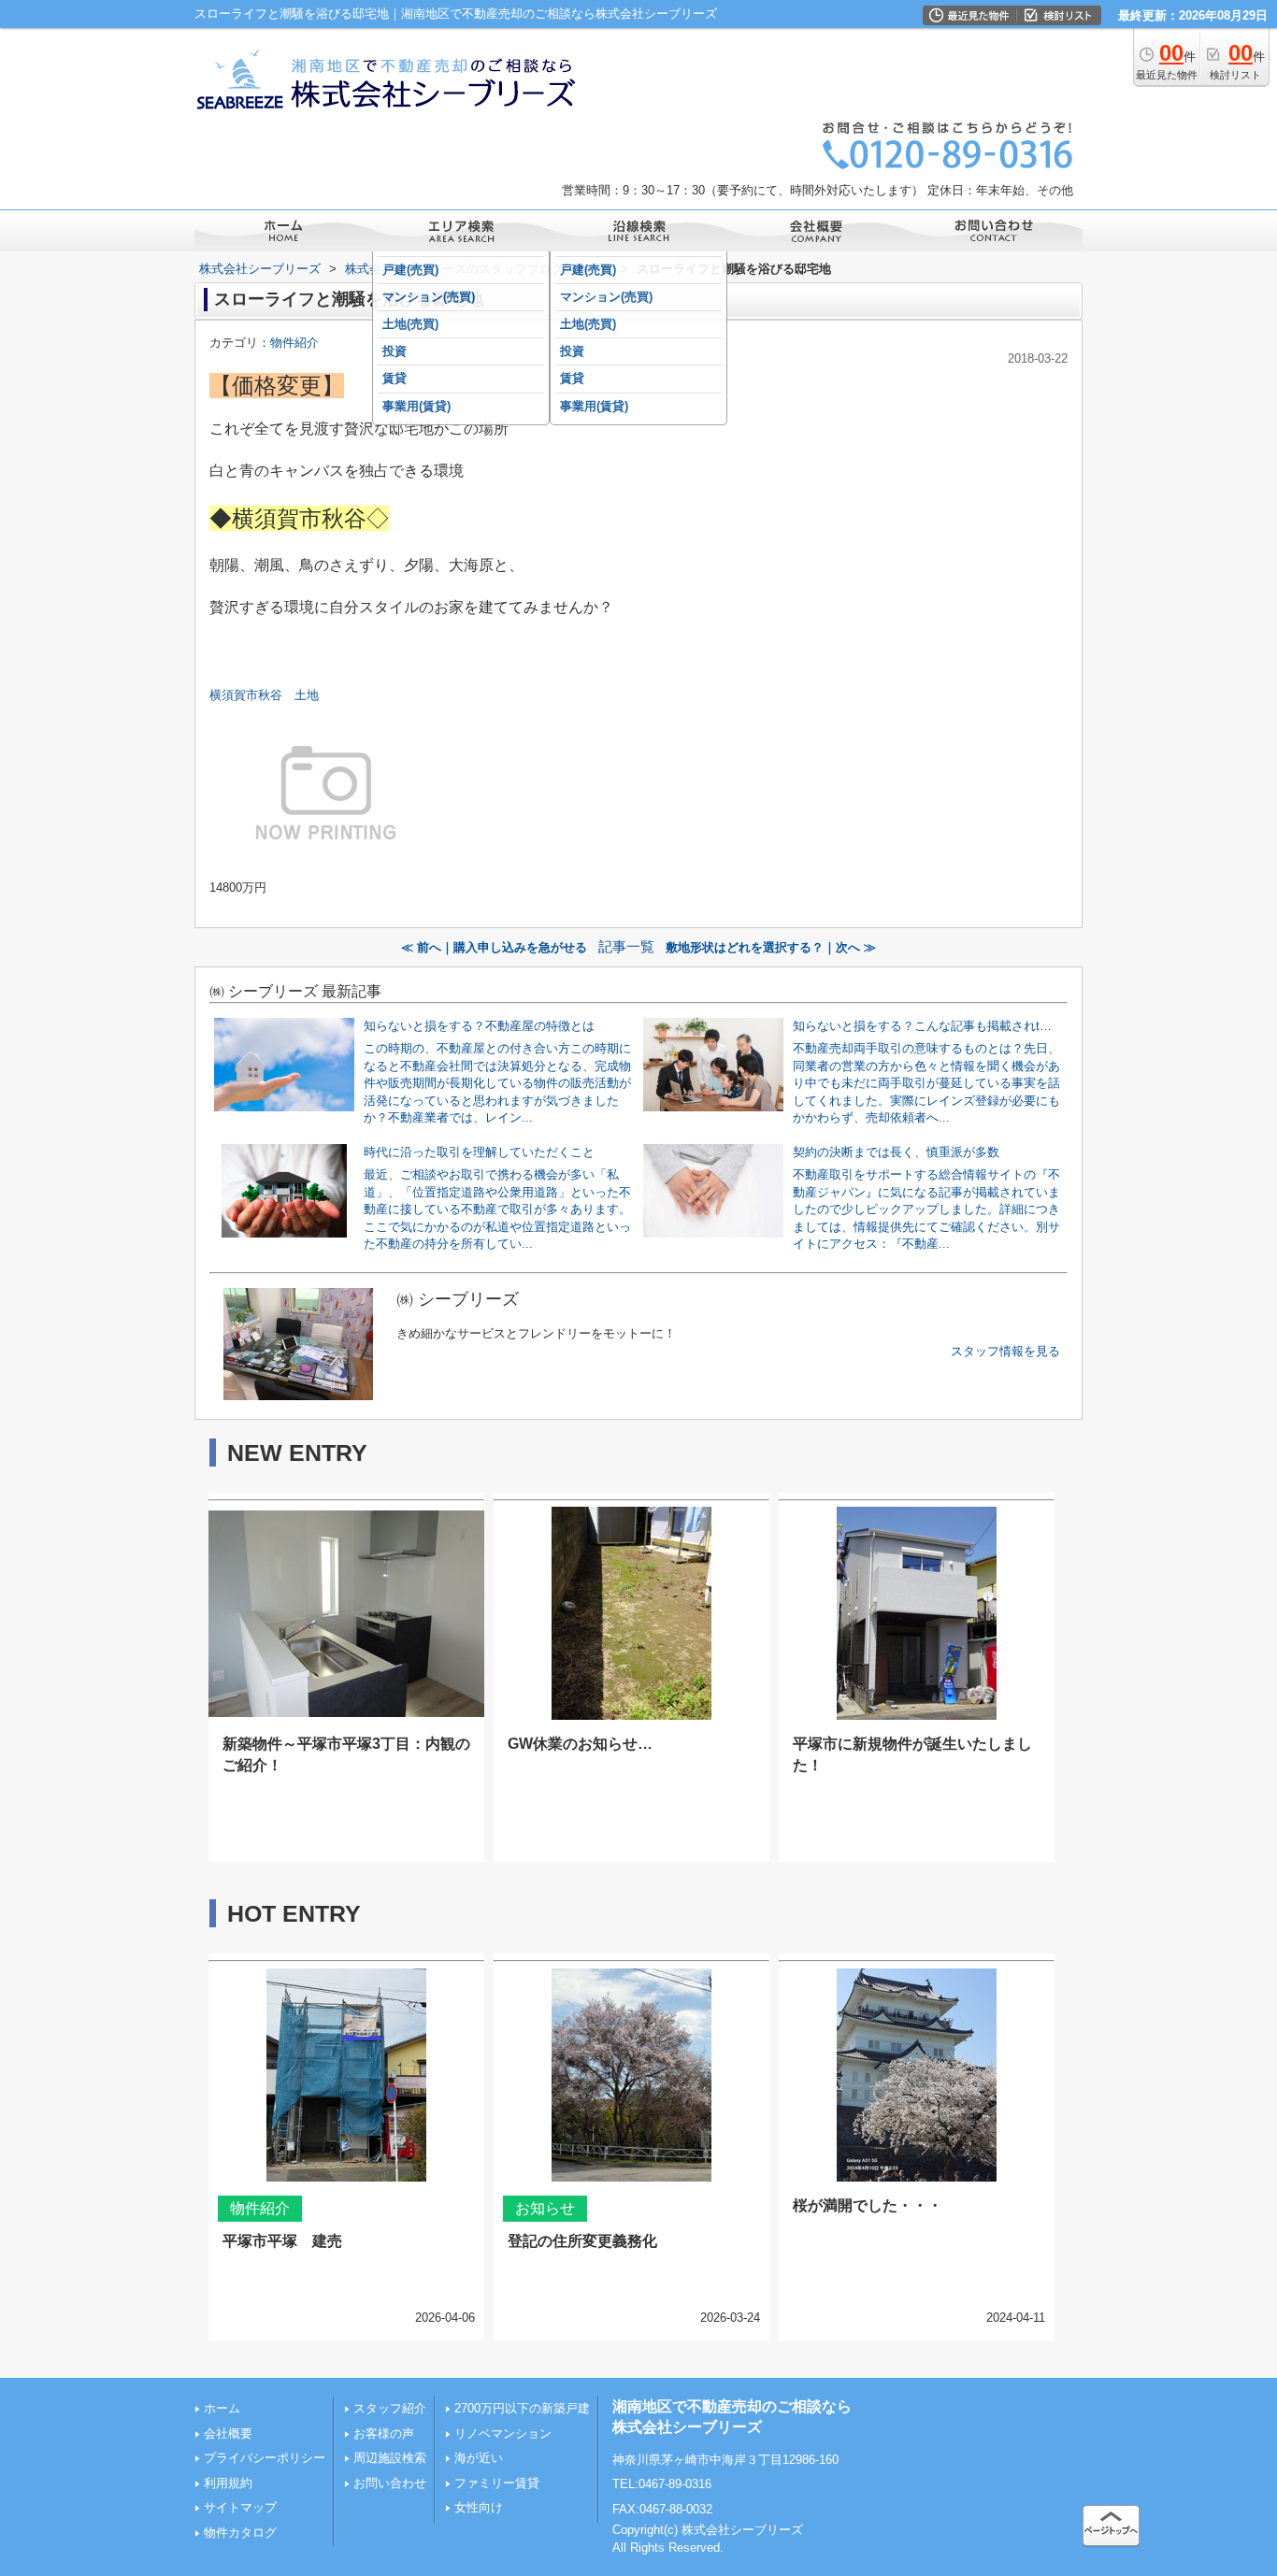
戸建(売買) (410, 270)
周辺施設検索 (390, 2458)
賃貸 (395, 378)
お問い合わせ (390, 2483)
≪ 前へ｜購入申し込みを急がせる (494, 947)
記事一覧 (626, 947)
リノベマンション (503, 2433)
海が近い (479, 2458)
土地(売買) (410, 324)
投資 (395, 351)
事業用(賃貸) (416, 406)
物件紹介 (294, 343)
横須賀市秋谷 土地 (270, 695)
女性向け (479, 2507)
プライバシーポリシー (265, 2458)
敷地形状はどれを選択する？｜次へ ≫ (771, 947)
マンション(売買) (429, 297)
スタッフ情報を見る (1005, 1351)
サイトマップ (240, 2507)
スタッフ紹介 (390, 2408)
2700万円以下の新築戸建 (522, 2408)
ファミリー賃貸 (497, 2483)
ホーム (222, 2408)
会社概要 (228, 2433)
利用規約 (228, 2483)
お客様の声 (384, 2433)
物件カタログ (240, 2533)
